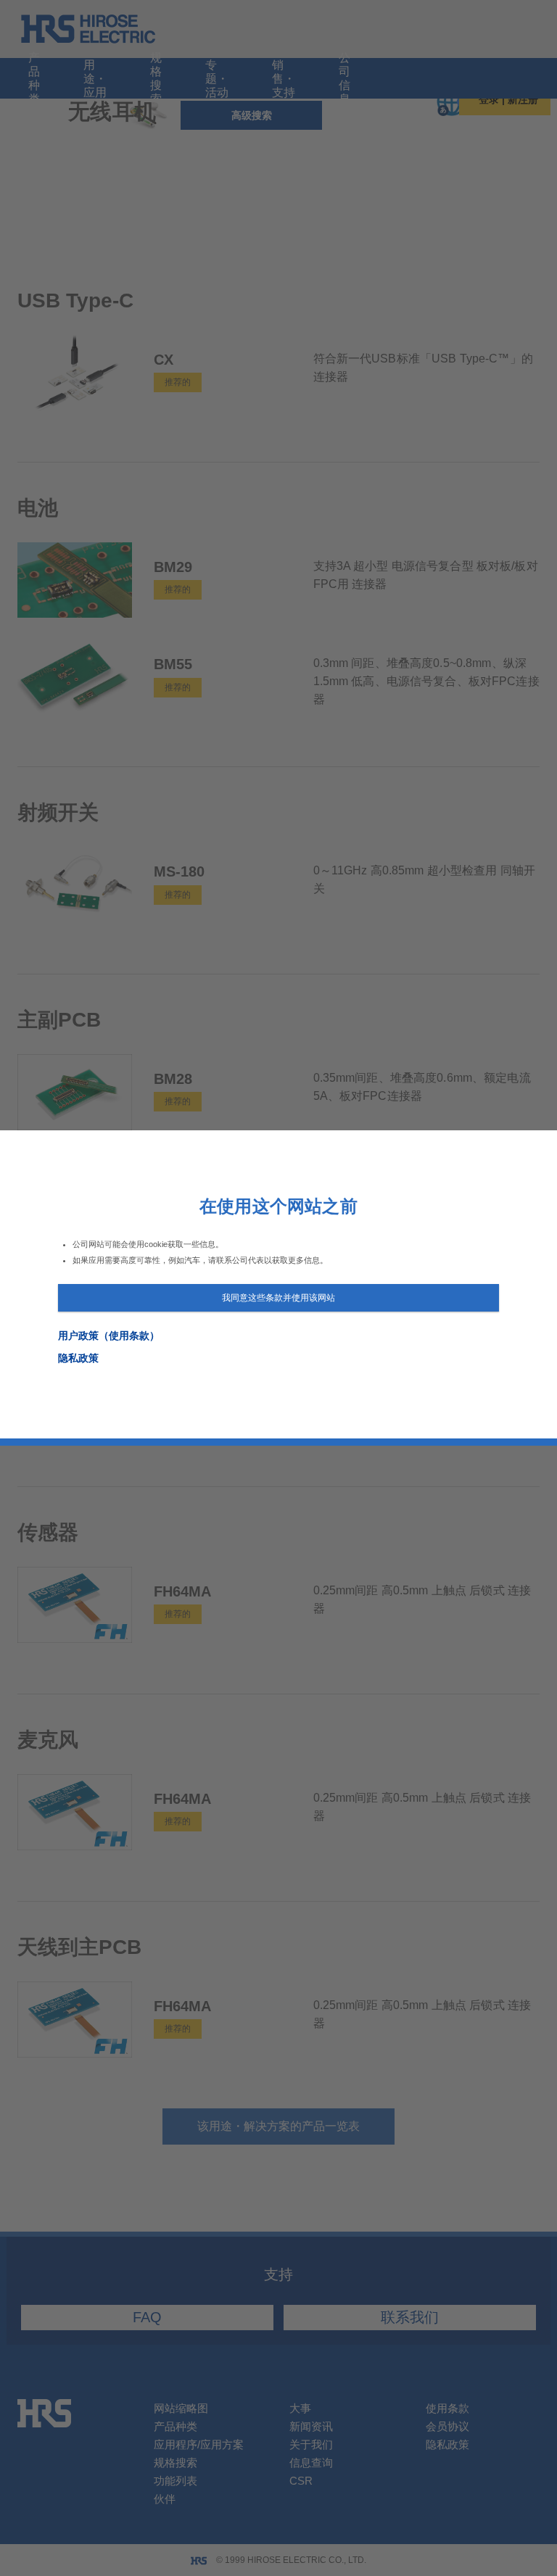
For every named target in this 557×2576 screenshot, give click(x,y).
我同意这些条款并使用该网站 (278, 1298)
